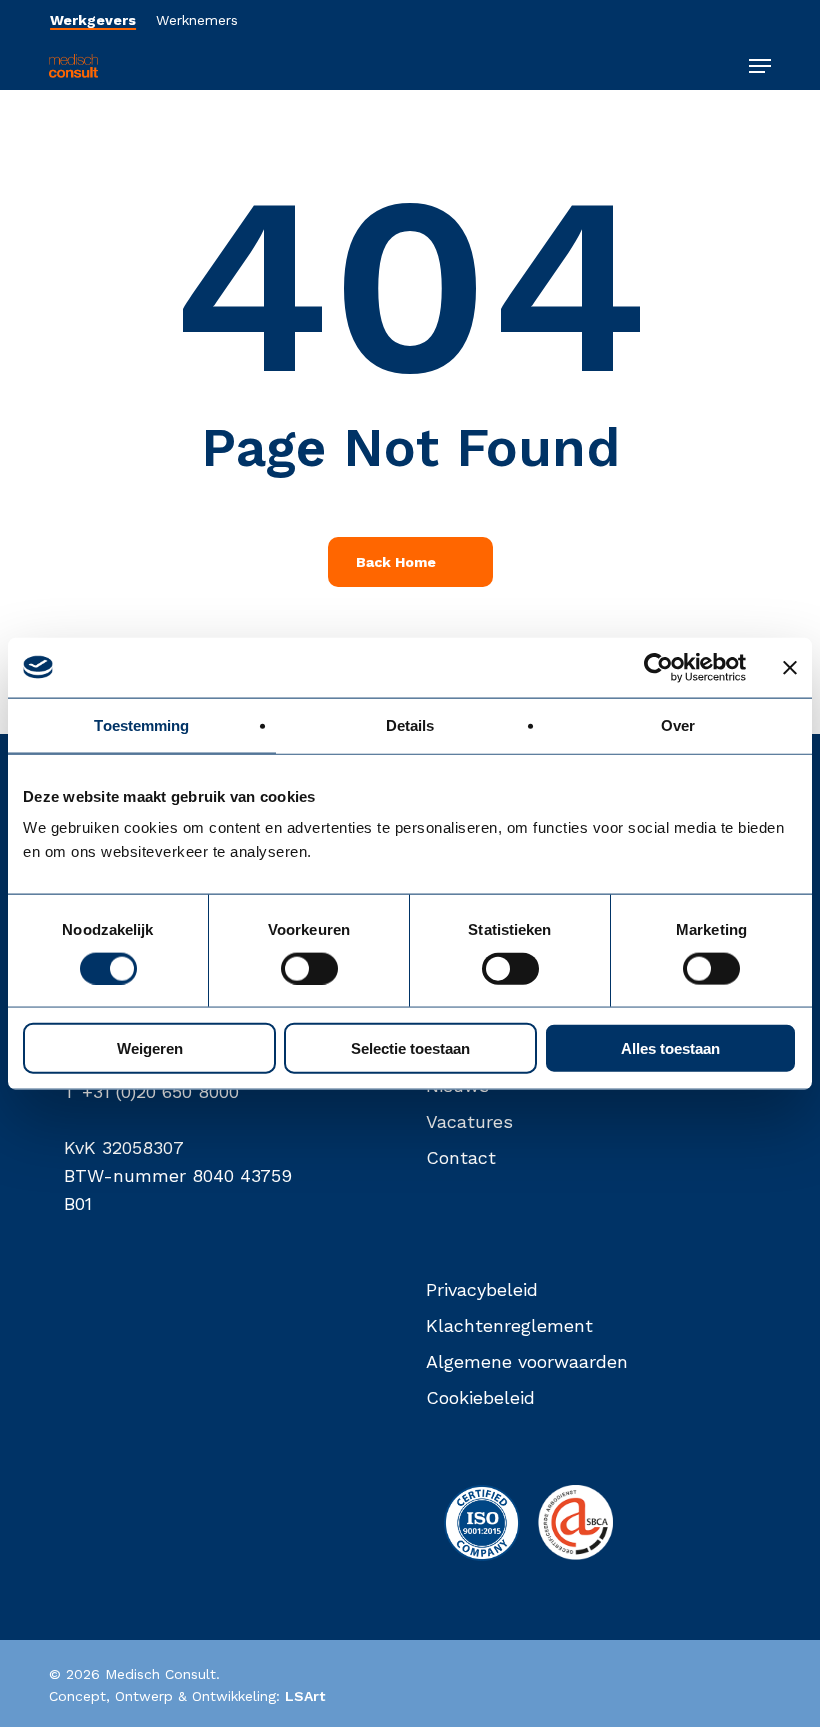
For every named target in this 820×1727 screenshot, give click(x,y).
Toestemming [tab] (141, 724)
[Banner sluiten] (790, 667)
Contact (461, 1157)
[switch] (309, 968)
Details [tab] (410, 724)
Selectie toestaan (410, 1048)
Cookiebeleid (480, 1397)
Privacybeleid (482, 1289)
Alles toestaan (670, 1048)
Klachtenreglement (509, 1325)
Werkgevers (93, 20)
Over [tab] (678, 724)
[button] (760, 66)
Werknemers (197, 20)
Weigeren (150, 1048)
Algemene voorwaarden (527, 1361)
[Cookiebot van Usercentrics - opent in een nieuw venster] (658, 667)
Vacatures (469, 1121)
